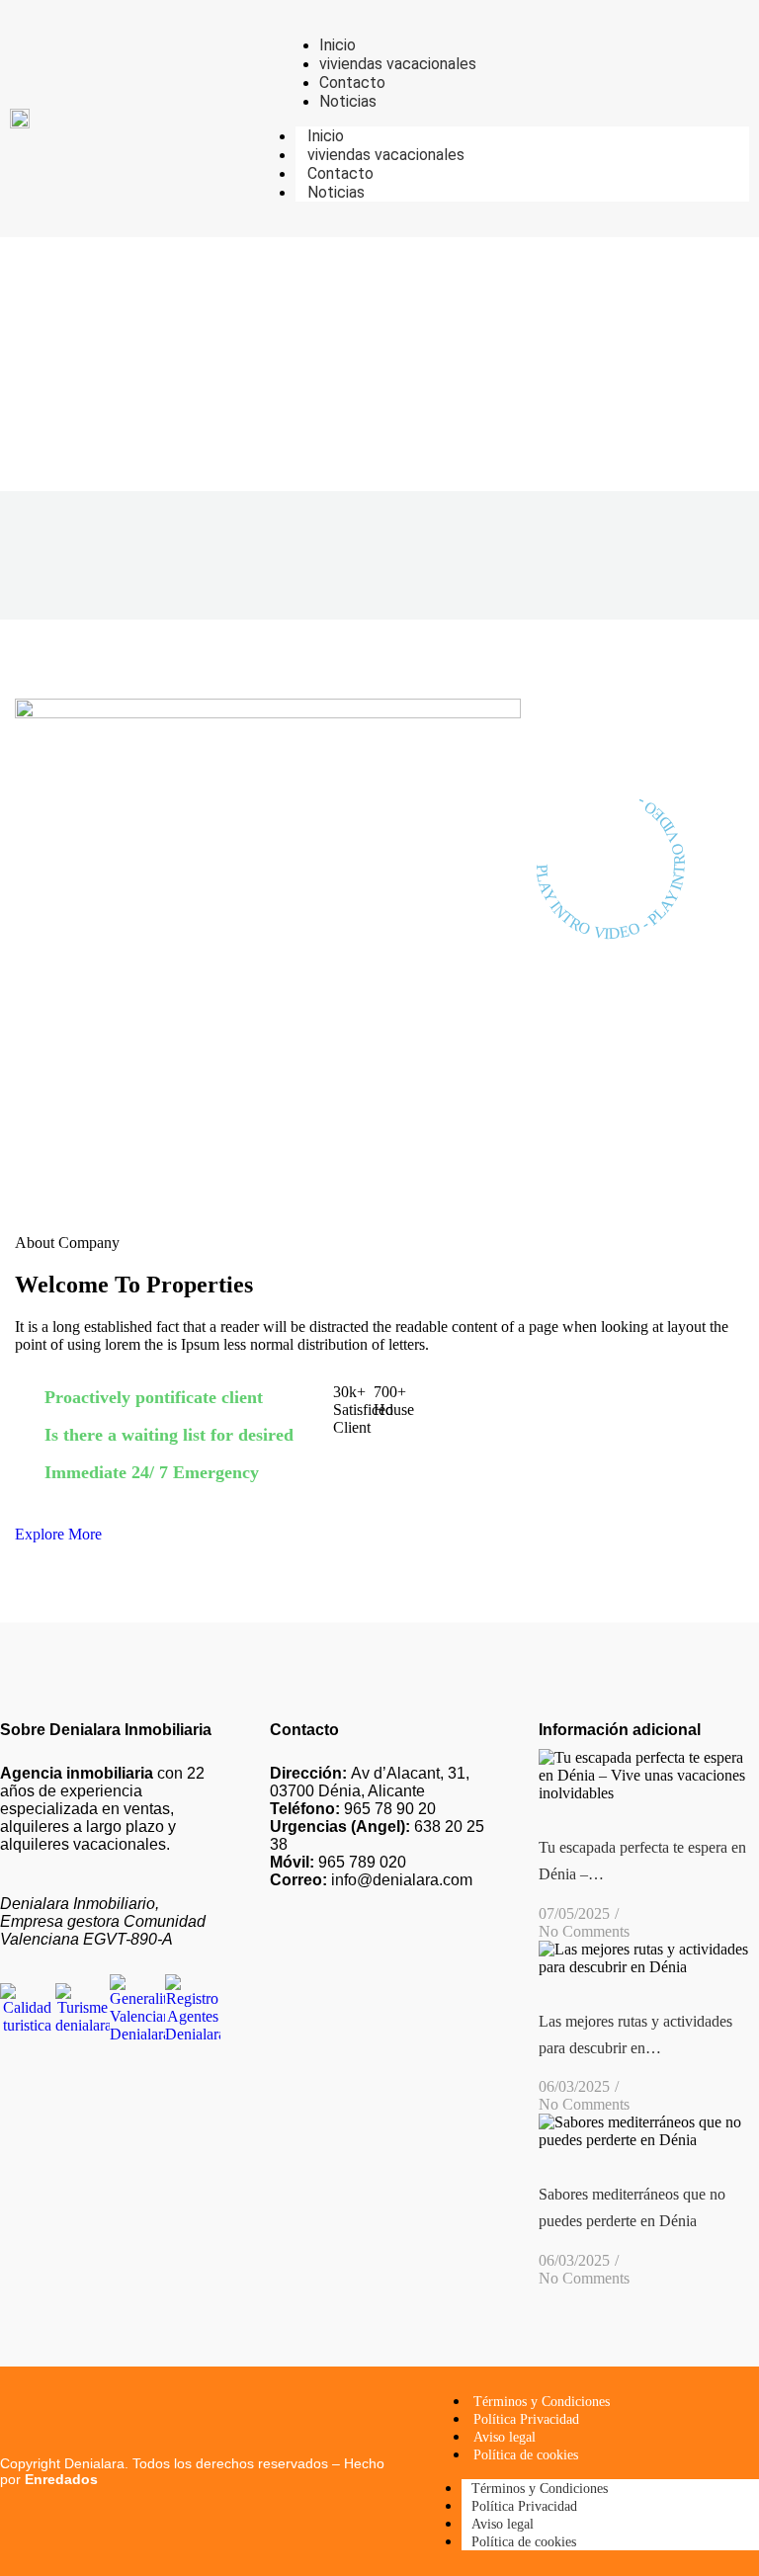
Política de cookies (526, 2455)
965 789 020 (338, 1862)
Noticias (336, 192)
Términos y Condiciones (542, 2402)
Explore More (58, 1534)
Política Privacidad (526, 2419)
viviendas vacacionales (386, 155)
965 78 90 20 (353, 1809)
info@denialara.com (371, 1880)
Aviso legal (505, 2437)
